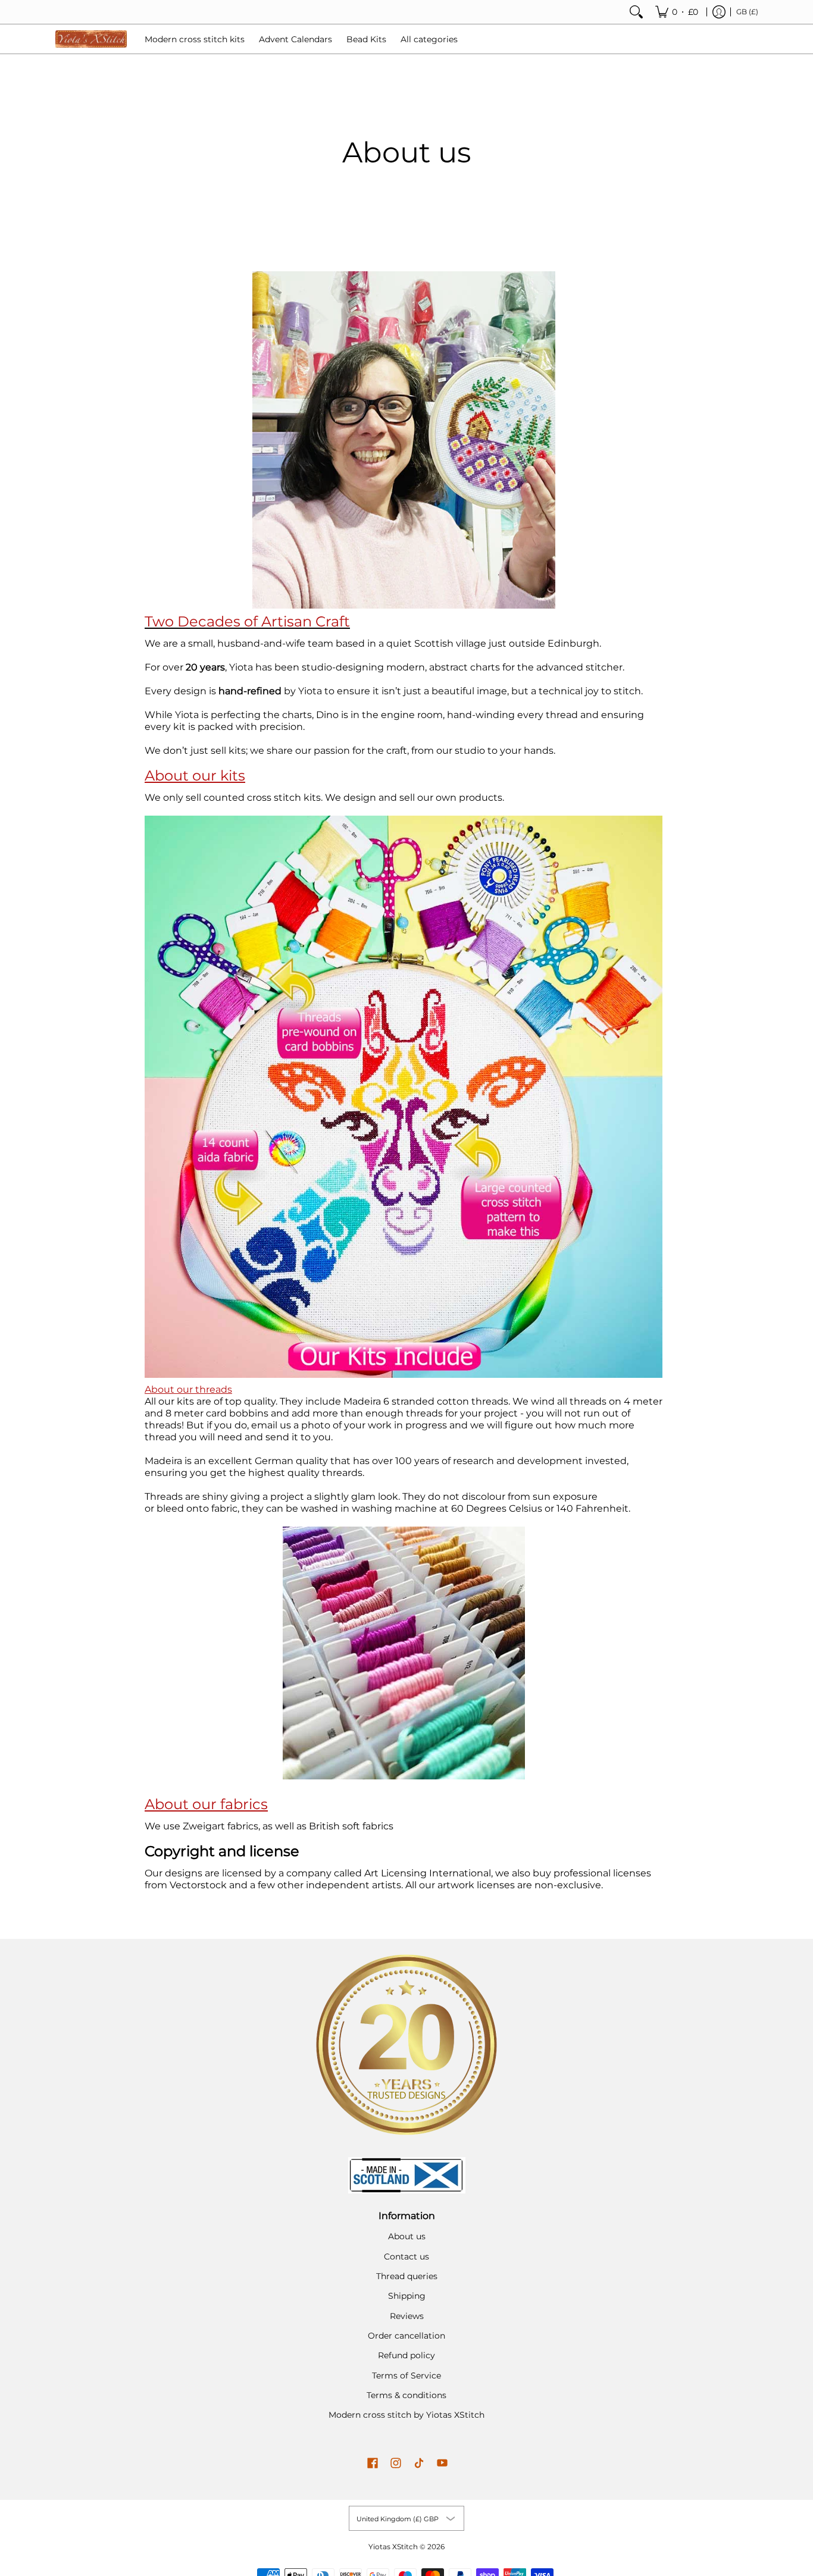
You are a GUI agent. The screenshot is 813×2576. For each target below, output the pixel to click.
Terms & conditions (406, 2395)
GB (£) (747, 12)
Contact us (406, 2257)
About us (407, 2236)
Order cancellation (406, 2336)
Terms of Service (406, 2376)
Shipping (407, 2296)
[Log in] (719, 12)
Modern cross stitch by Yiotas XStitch (406, 2415)
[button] (373, 2464)
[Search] (636, 12)
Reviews (407, 2316)
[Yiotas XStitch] (91, 39)
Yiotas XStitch (393, 2547)
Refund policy (406, 2355)
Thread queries (407, 2276)
